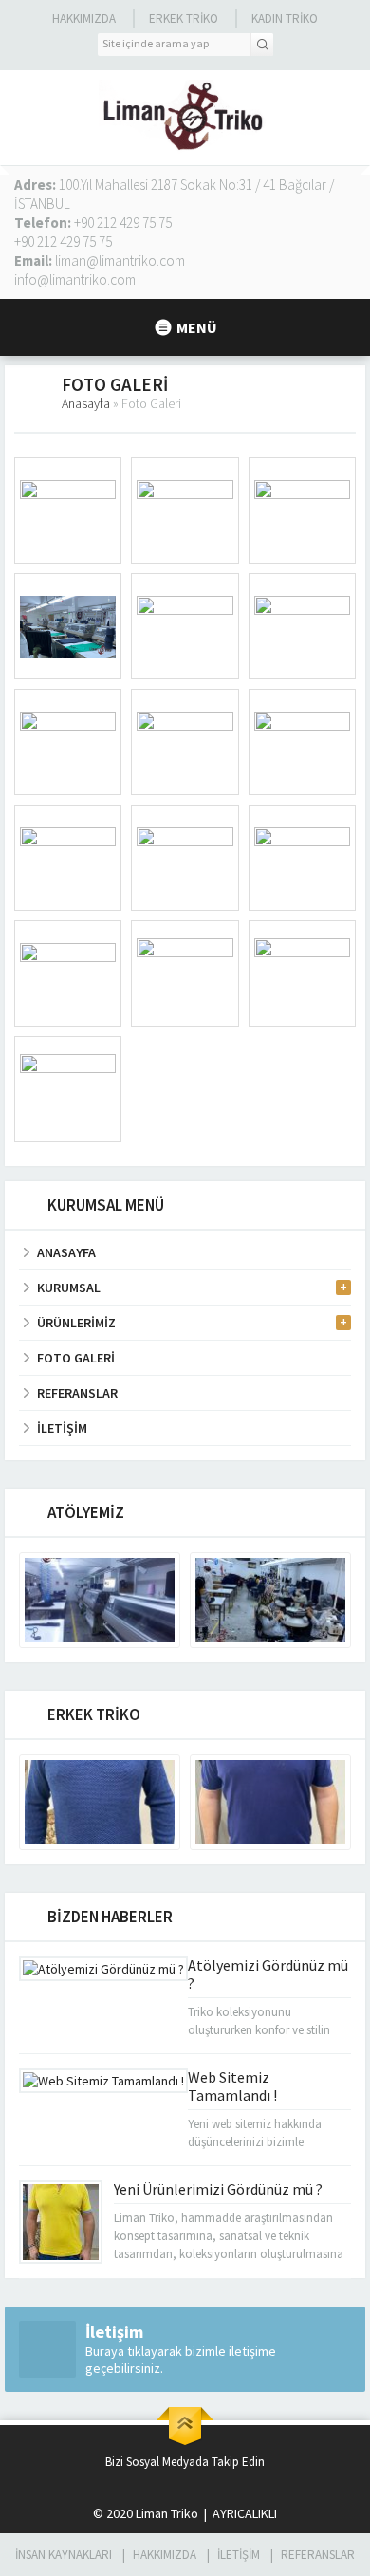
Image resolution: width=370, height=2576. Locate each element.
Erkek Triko (184, 19)
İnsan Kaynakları (64, 2555)
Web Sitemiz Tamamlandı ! (232, 2086)
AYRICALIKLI (243, 2513)
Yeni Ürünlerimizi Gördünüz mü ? (218, 2189)
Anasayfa (86, 403)
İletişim (239, 2555)
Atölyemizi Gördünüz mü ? (268, 1974)
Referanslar (318, 2555)
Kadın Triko (285, 19)
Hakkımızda (84, 19)
